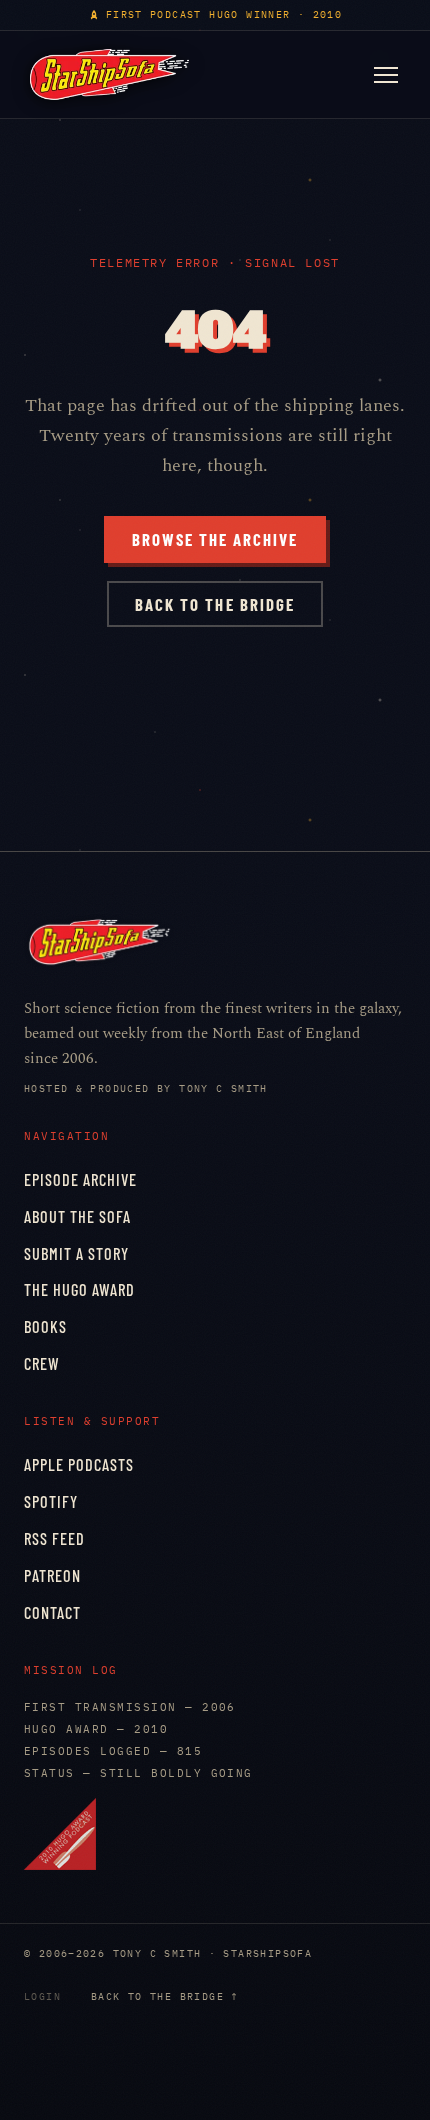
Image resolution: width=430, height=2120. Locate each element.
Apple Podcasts (79, 1464)
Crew (42, 1363)
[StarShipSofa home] (109, 74)
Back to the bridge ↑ (165, 1996)
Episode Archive (80, 1179)
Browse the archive (215, 539)
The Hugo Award (79, 1289)
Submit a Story (76, 1253)
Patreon (52, 1575)
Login (42, 1996)
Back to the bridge (214, 604)
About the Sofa (77, 1216)
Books (45, 1326)
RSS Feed (54, 1538)
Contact (52, 1612)
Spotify (51, 1501)
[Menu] (386, 75)
